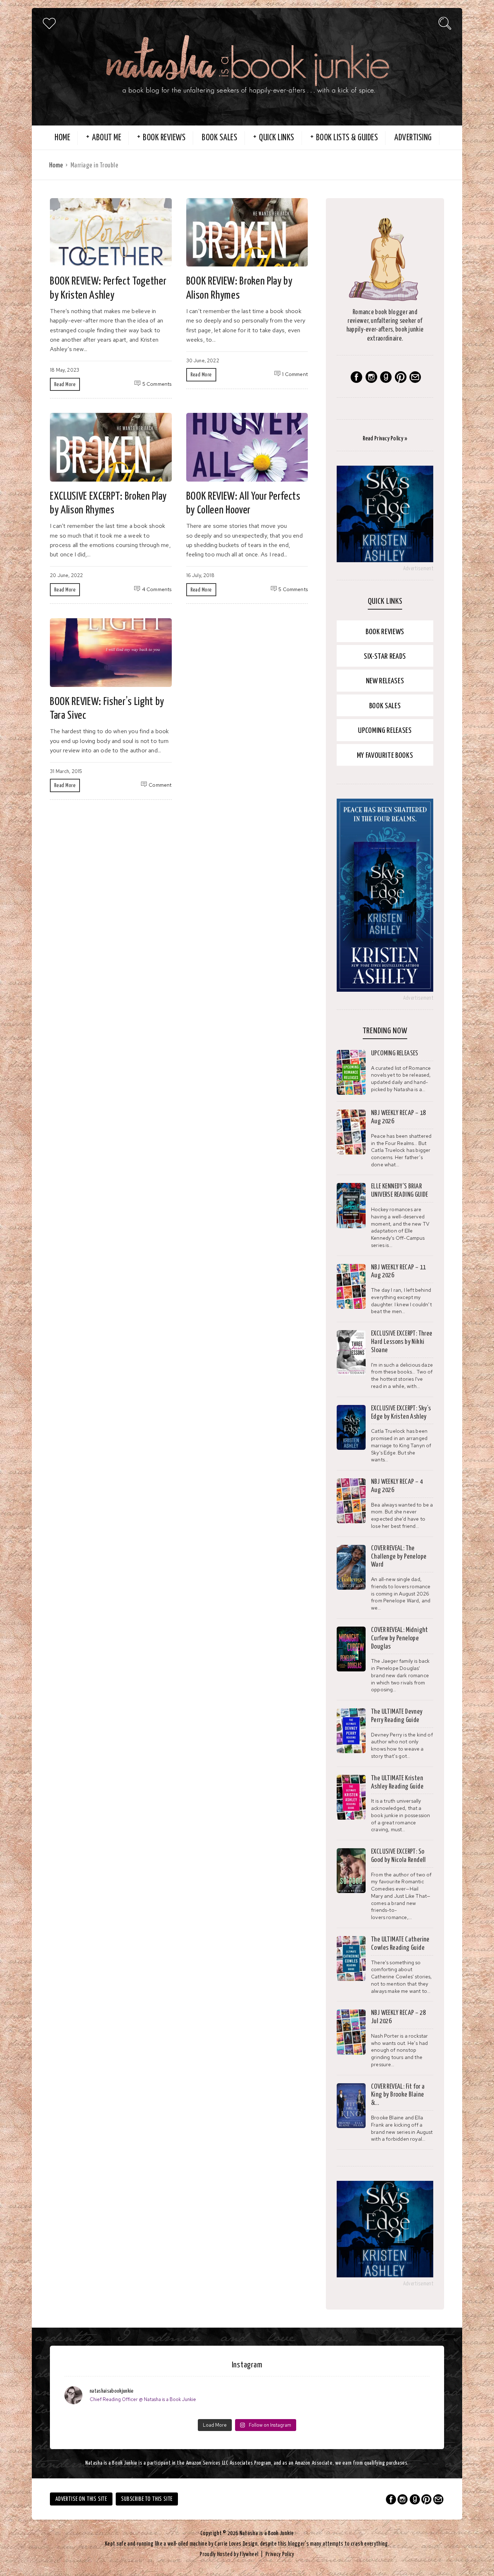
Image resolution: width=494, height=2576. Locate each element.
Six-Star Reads (385, 657)
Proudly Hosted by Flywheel (229, 2554)
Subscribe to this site (147, 2499)
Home (62, 138)
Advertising (413, 138)
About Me (107, 138)
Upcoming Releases (385, 731)
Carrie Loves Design (236, 2544)
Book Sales (385, 706)
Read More (65, 385)
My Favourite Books (385, 756)
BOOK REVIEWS (164, 138)
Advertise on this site (81, 2499)
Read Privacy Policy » (385, 439)
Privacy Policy (280, 2554)
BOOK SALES (220, 138)
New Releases (385, 681)
